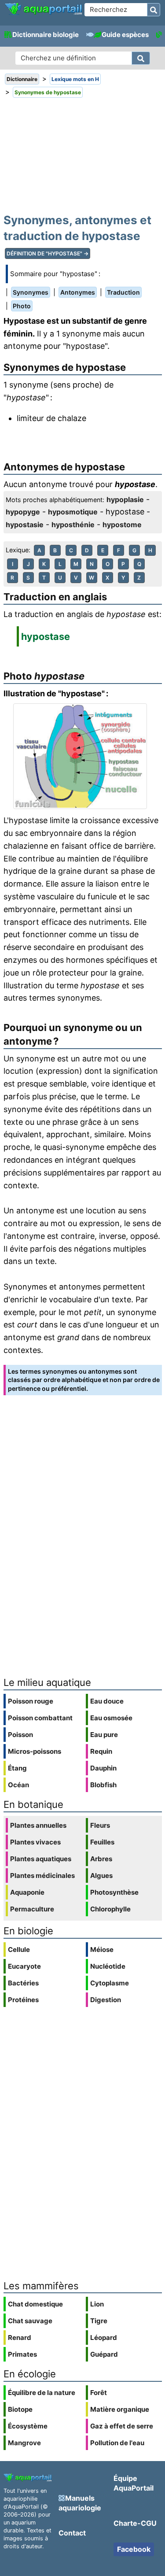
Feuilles (102, 1842)
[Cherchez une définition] (141, 58)
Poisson (20, 1735)
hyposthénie (73, 525)
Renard (20, 2338)
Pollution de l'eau (117, 2443)
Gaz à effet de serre (122, 2426)
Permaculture (32, 1909)
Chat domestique (35, 2304)
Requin (101, 1751)
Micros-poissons (35, 1751)
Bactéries (23, 1983)
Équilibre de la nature (42, 2393)
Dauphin (103, 1768)
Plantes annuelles (38, 1825)
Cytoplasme (110, 1983)
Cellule (19, 1950)
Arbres (101, 1859)
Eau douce (107, 1701)
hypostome (122, 525)
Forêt (99, 2393)
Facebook (134, 2549)
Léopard (104, 2338)
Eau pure (104, 1735)
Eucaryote (24, 1966)
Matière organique (120, 2409)
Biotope (20, 2409)
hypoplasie (125, 499)
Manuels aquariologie (80, 2503)
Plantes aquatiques (41, 1859)
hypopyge (23, 512)
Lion (97, 2304)
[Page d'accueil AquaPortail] (43, 14)
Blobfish (103, 1785)
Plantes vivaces (35, 1842)
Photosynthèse (114, 1892)
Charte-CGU (135, 2523)
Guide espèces (125, 35)
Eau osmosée (111, 1718)
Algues (101, 1876)
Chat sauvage (30, 2321)
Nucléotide (108, 1966)
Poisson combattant (40, 1718)
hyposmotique (73, 512)
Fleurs (100, 1825)
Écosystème (28, 2426)
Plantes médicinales (42, 1876)
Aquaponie (27, 1892)
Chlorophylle (110, 1909)
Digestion (106, 2000)
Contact (72, 2533)
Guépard (104, 2354)
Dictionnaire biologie (46, 35)
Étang (17, 1768)
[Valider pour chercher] (154, 10)
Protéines (23, 2000)
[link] (43, 9)
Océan (18, 1785)
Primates (22, 2354)
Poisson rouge (31, 1701)
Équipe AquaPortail (134, 2483)
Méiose (102, 1950)
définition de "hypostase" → (48, 253)
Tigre (99, 2321)
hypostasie (25, 525)
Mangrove (24, 2443)
